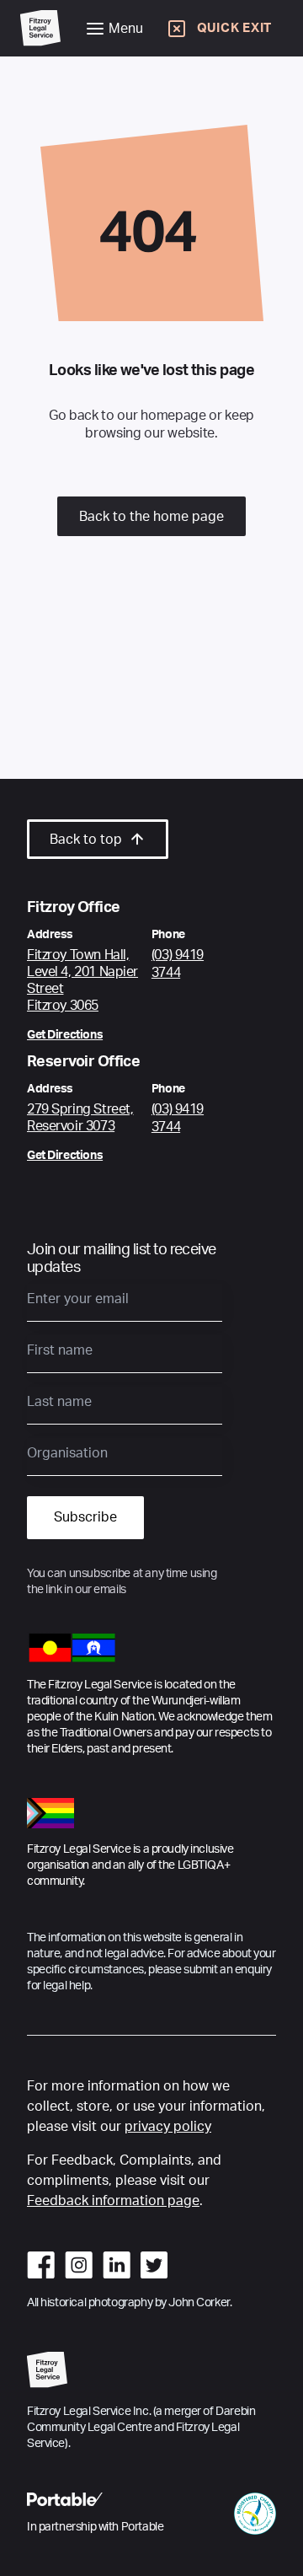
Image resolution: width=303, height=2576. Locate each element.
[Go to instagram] (79, 2265)
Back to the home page (151, 517)
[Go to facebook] (41, 2265)
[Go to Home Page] (40, 28)
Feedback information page (113, 2201)
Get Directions (65, 1035)
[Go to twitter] (154, 2265)
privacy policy (168, 2127)
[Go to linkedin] (117, 2265)
